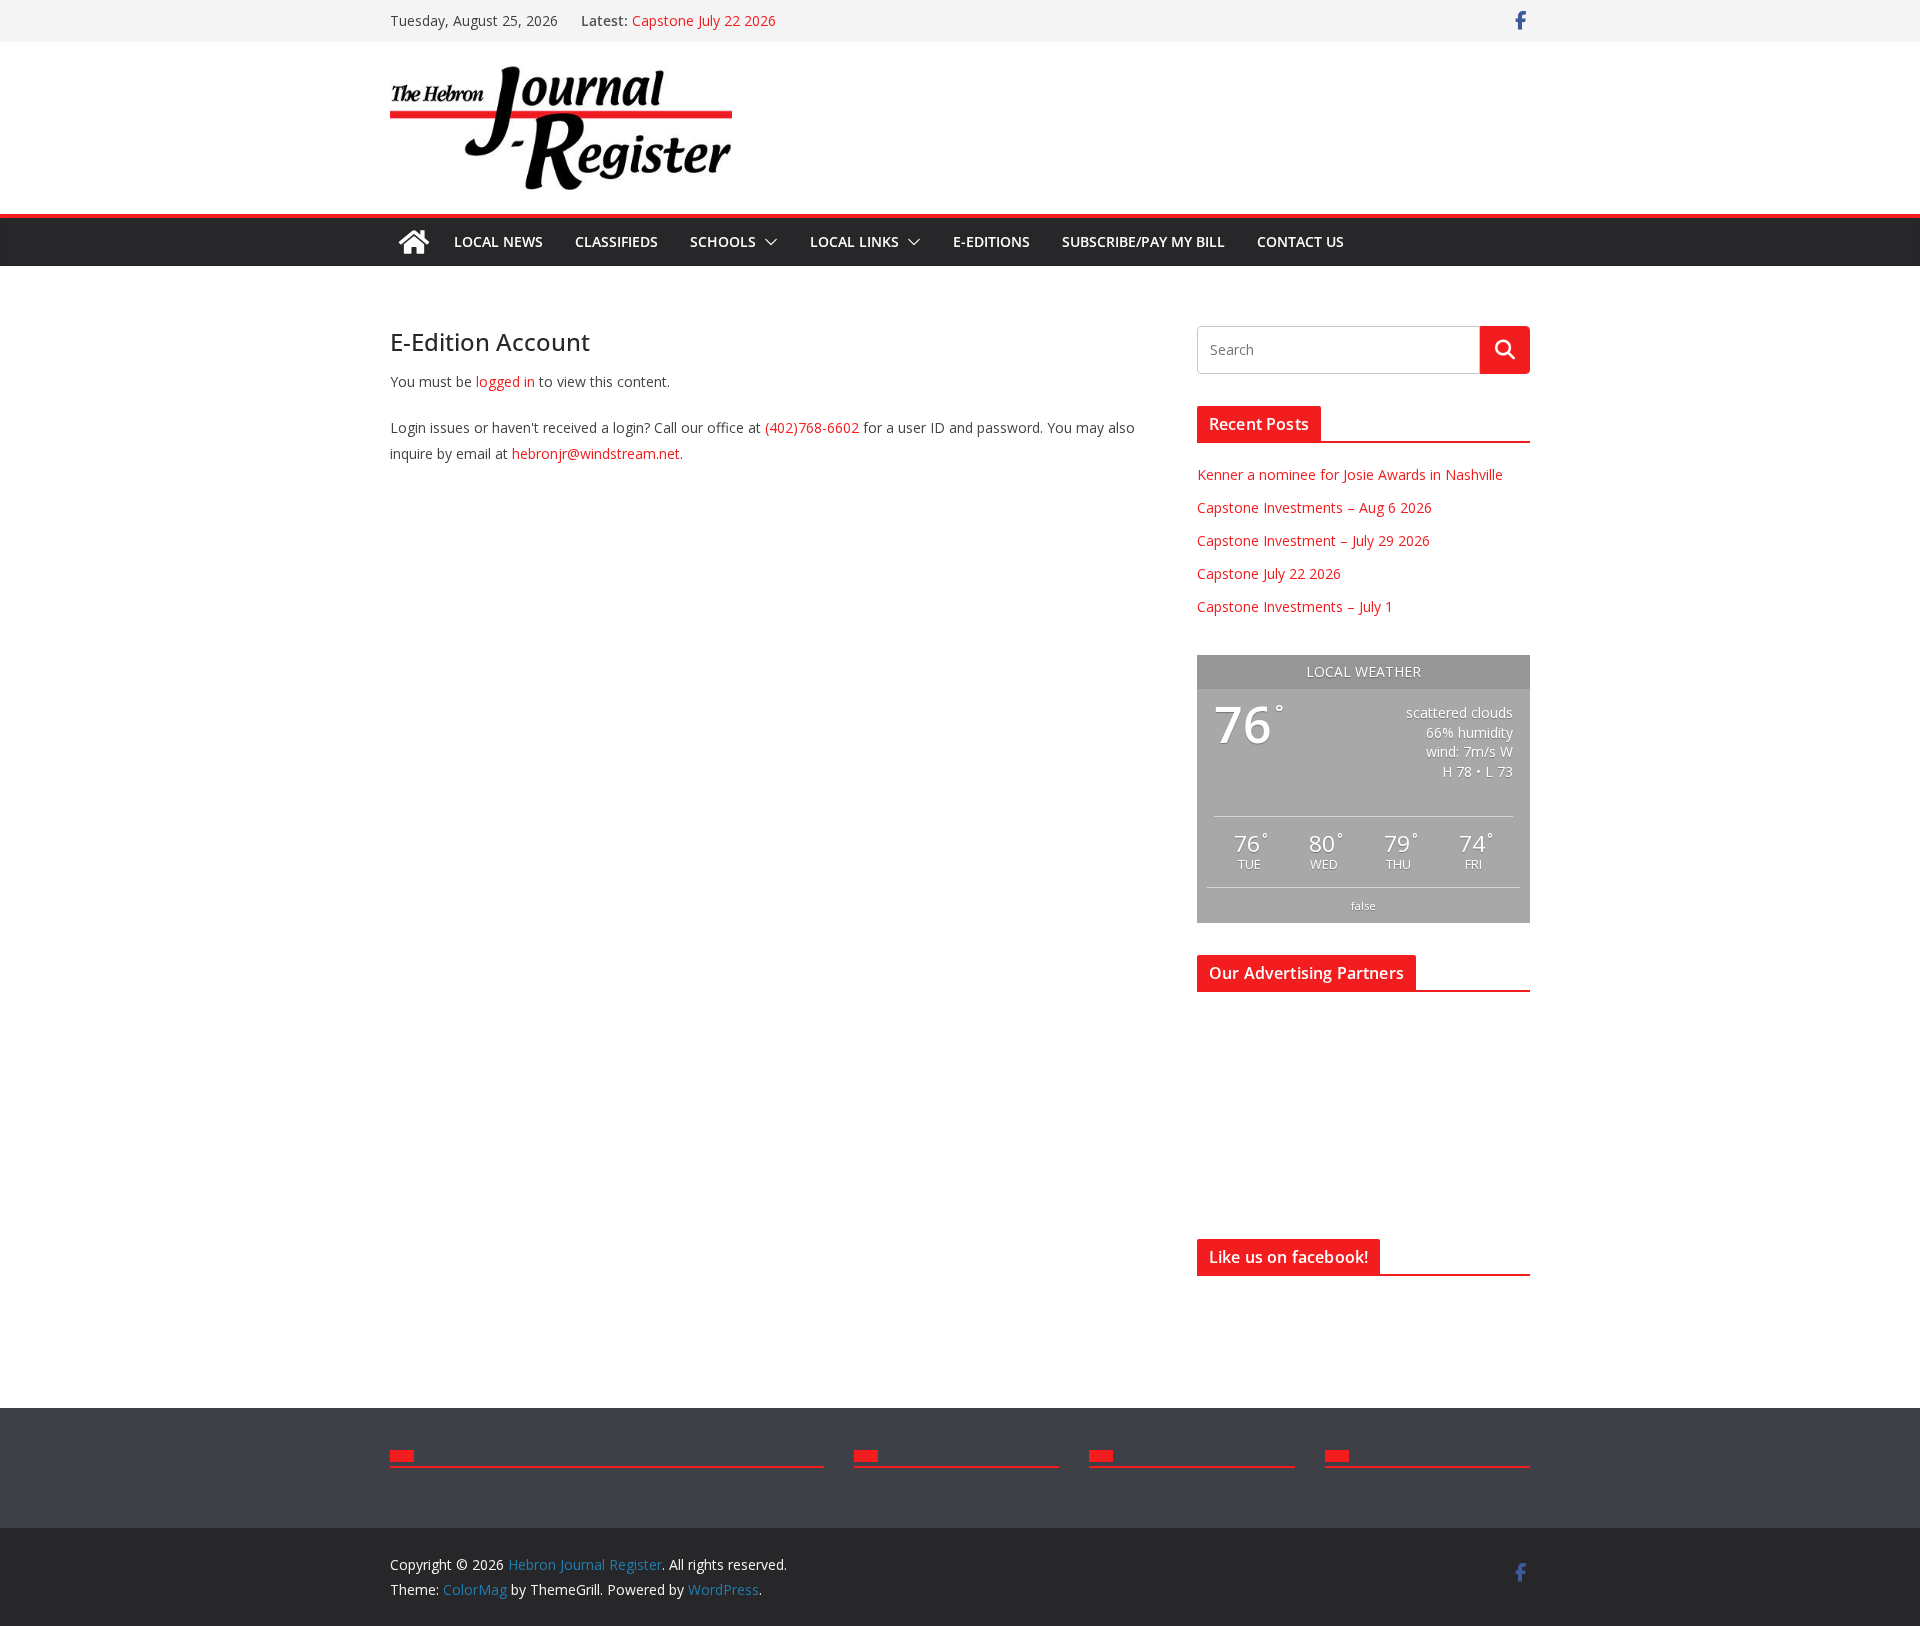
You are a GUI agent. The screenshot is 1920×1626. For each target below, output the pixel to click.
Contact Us (1300, 241)
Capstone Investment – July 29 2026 (1313, 540)
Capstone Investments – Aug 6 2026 (1314, 507)
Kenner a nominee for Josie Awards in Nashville (1350, 474)
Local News (498, 241)
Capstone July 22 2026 (704, 20)
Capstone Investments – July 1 (1295, 606)
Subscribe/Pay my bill (1143, 241)
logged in (505, 381)
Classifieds (616, 241)
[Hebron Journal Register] (414, 242)
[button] (767, 242)
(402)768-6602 (812, 427)
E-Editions (991, 241)
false (1363, 905)
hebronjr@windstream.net (596, 453)
